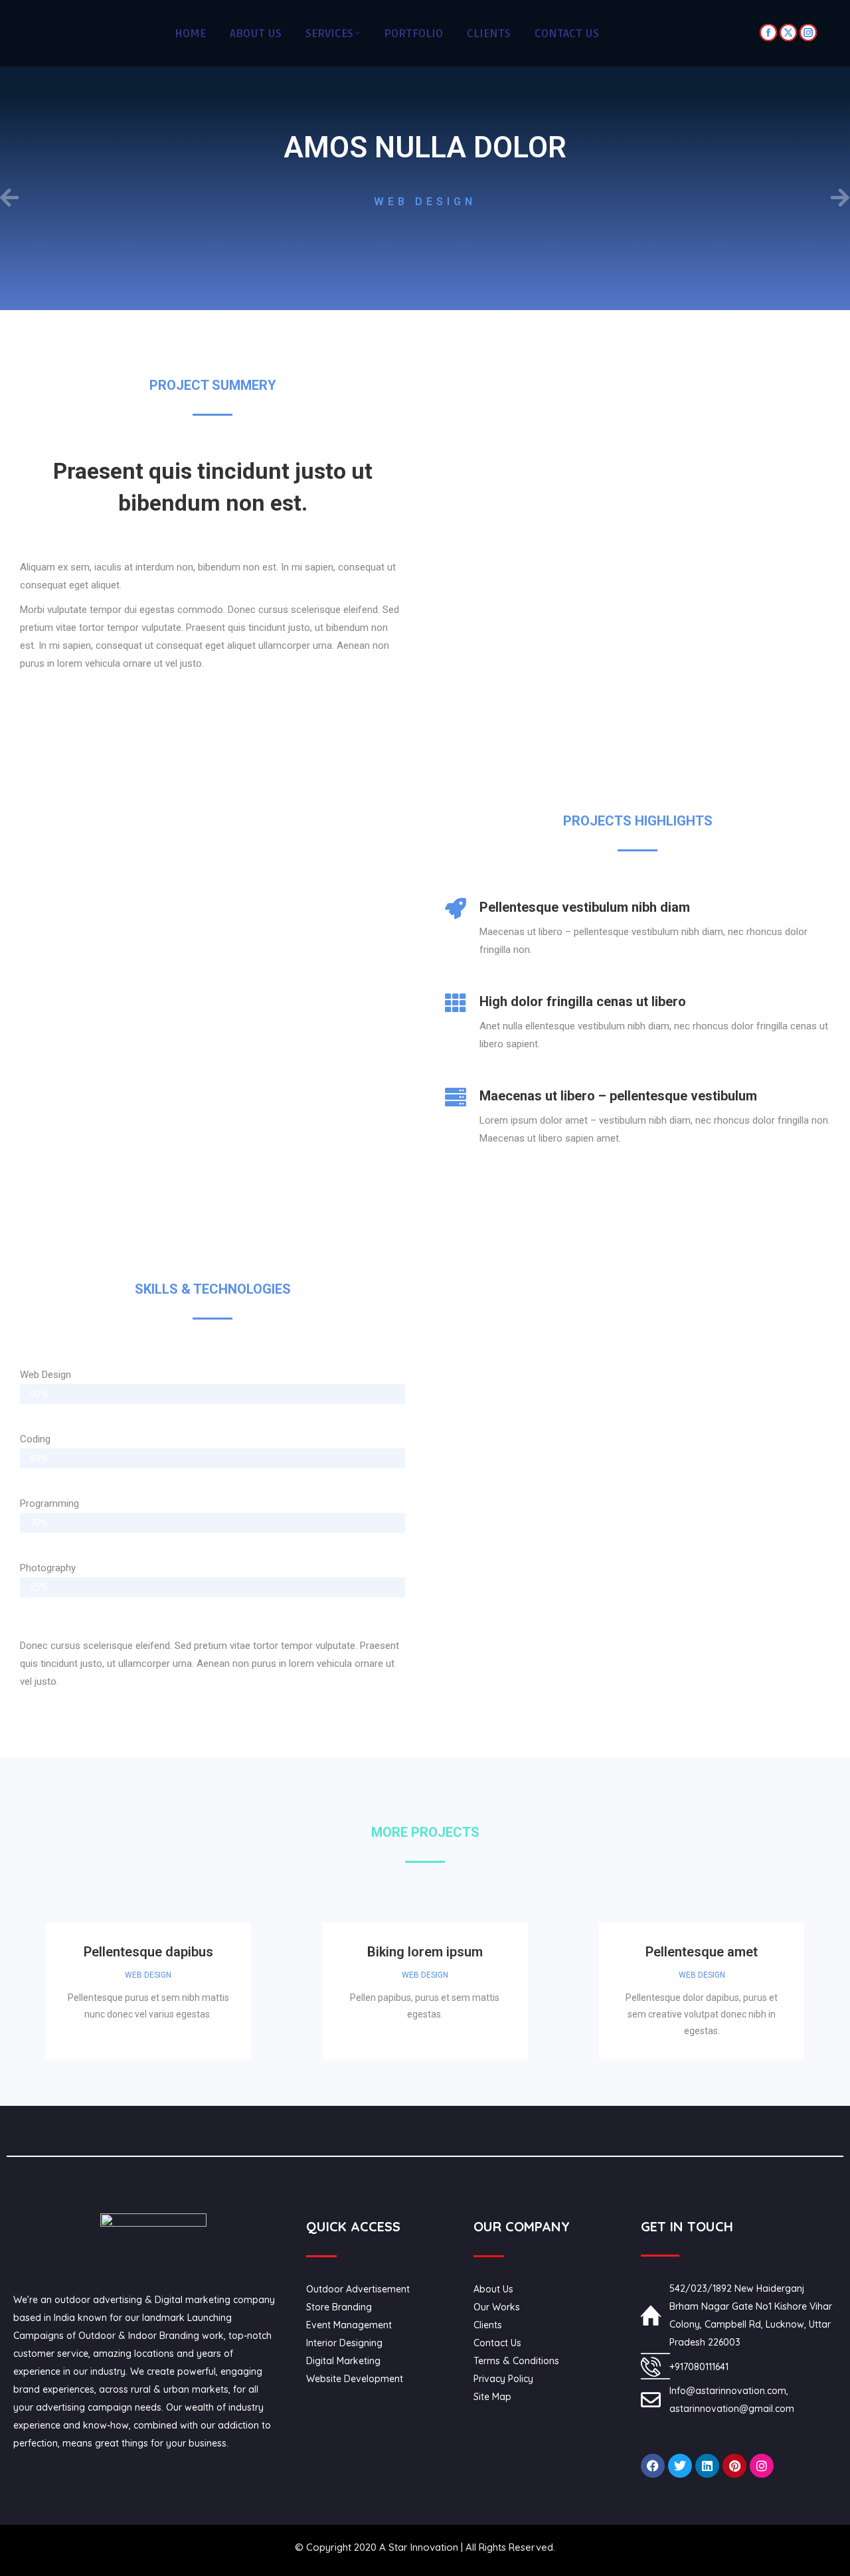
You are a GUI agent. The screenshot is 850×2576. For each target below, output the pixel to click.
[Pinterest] (734, 2466)
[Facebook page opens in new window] (768, 33)
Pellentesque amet (702, 1952)
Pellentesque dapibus (148, 1952)
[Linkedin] (707, 2466)
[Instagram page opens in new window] (808, 33)
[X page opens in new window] (788, 33)
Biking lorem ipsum (425, 1952)
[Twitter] (680, 2466)
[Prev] (212, 199)
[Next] (637, 199)
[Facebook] (653, 2466)
